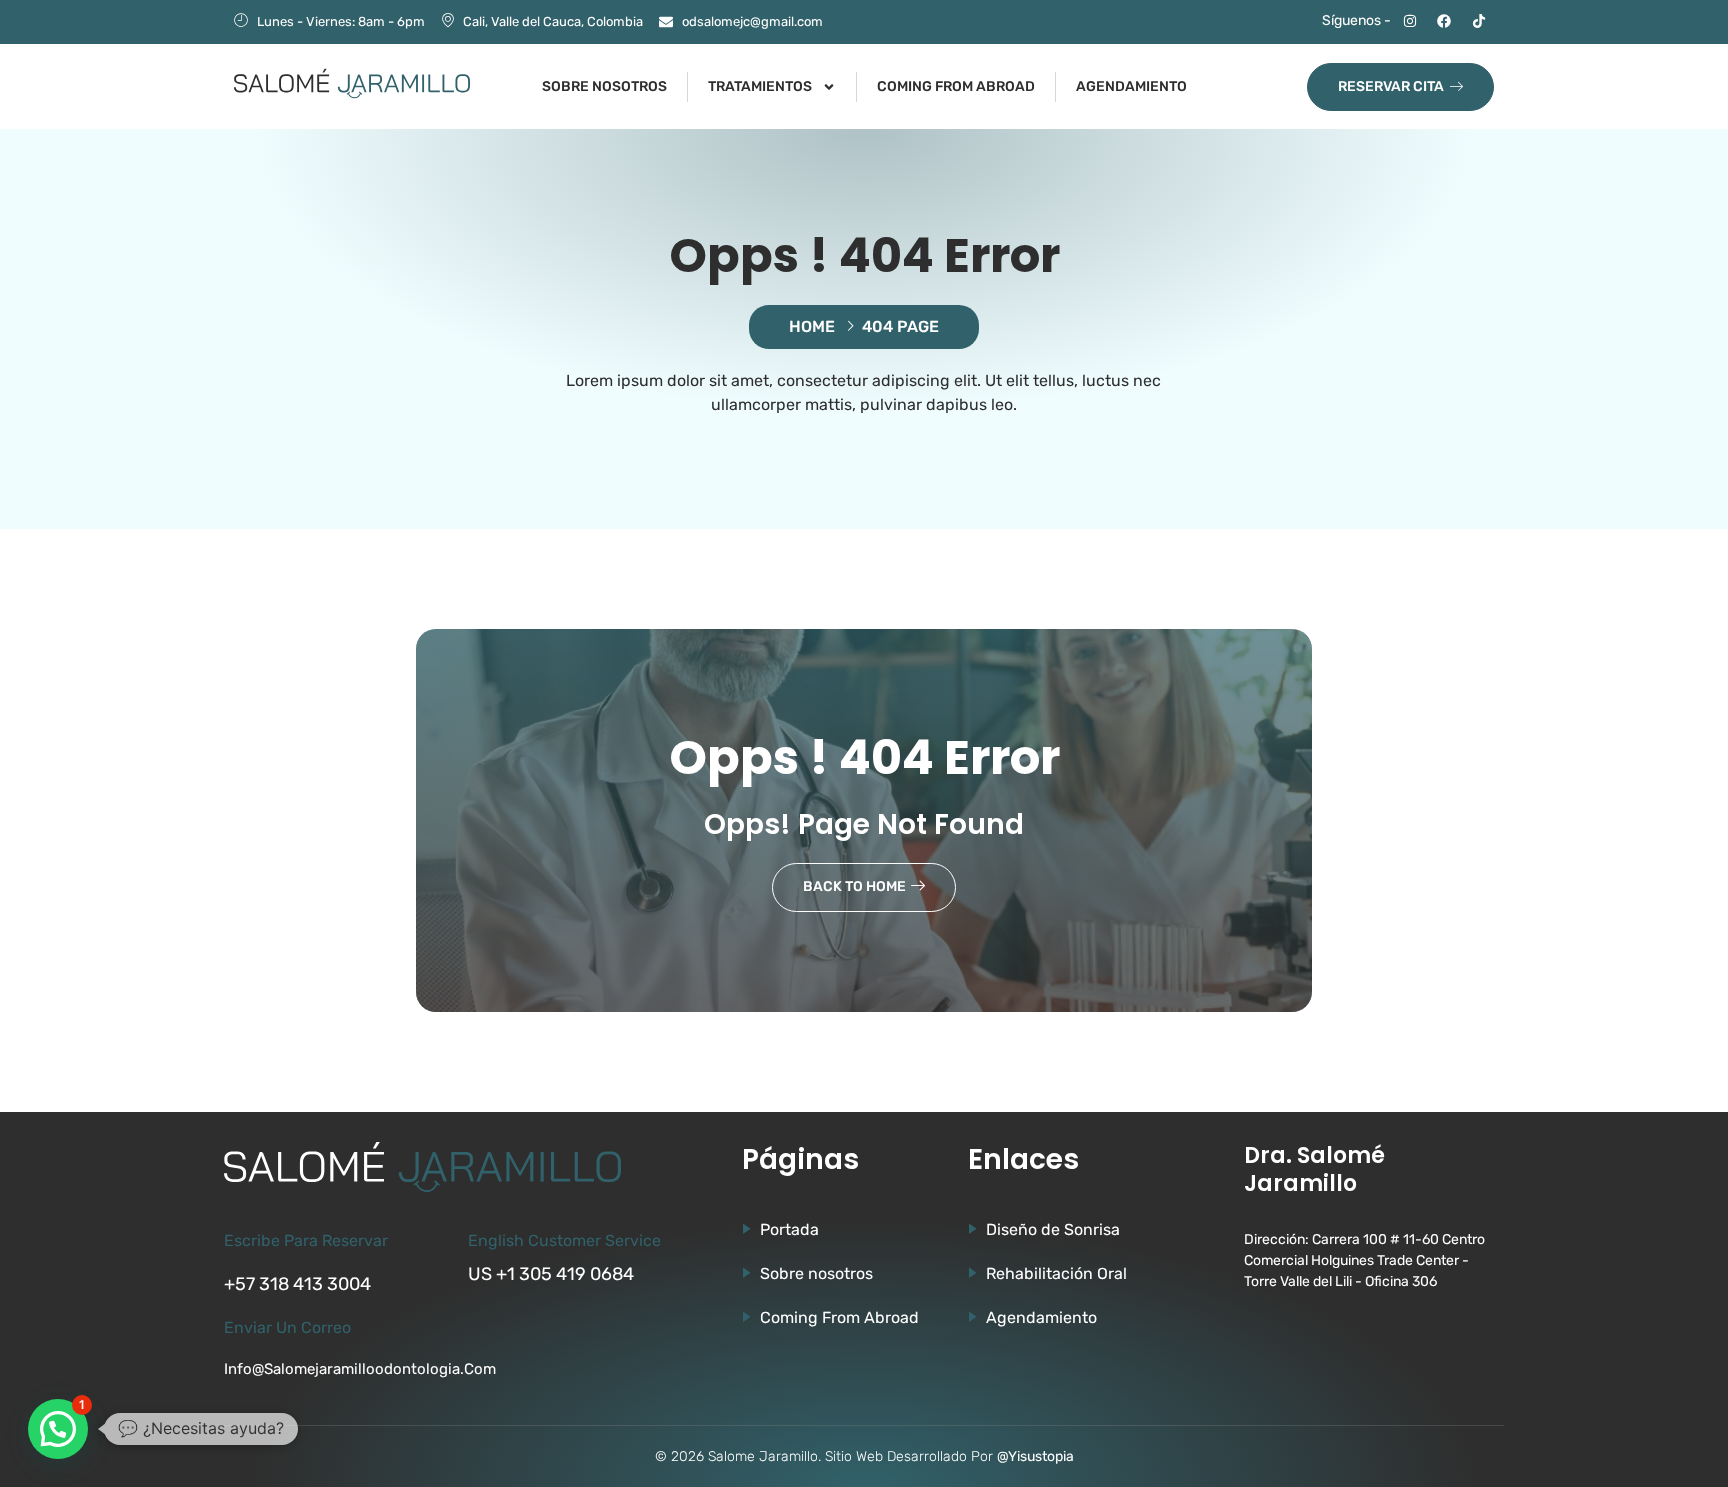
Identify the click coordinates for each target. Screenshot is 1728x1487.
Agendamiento (1131, 86)
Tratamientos (760, 86)
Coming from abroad (956, 86)
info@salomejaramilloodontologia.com (360, 1369)
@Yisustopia (1035, 1456)
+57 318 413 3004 (297, 1284)
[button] (58, 1429)
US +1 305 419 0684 (551, 1274)
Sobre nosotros (604, 86)
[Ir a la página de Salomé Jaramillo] (352, 83)
